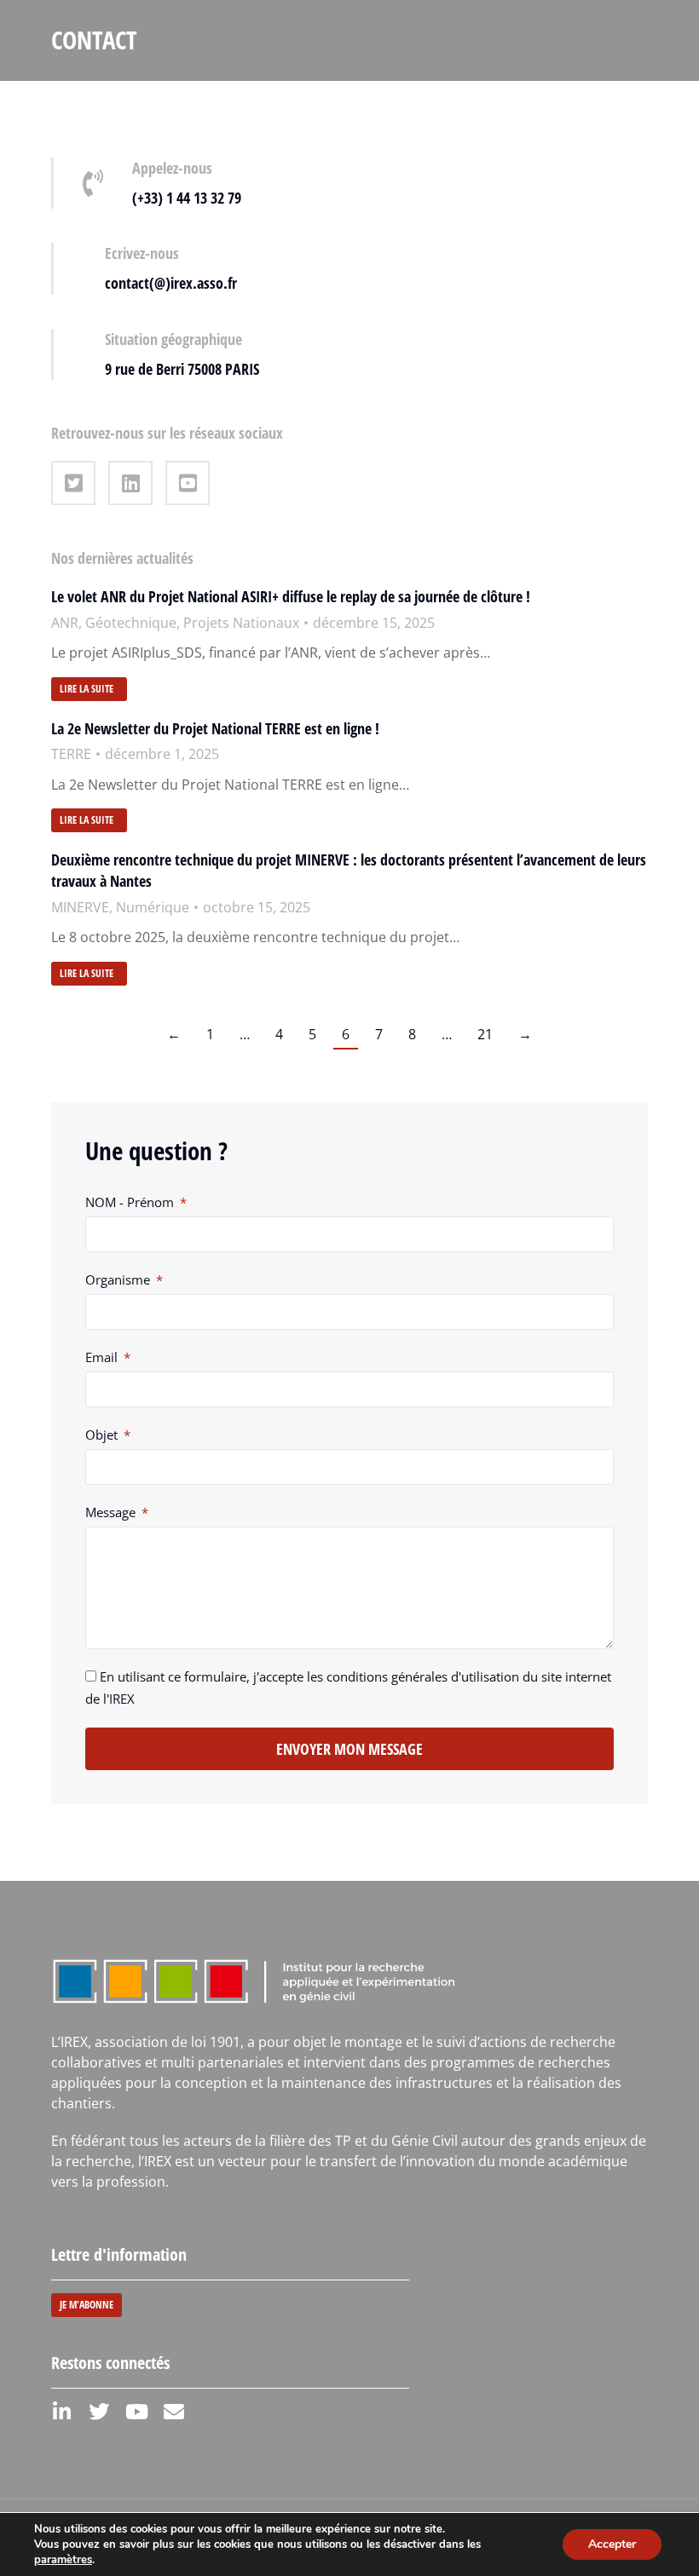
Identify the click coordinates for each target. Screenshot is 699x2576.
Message (112, 1512)
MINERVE (80, 907)
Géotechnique (131, 623)
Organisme (119, 1279)
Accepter (612, 2544)
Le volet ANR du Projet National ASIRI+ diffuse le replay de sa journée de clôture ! (291, 596)
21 (485, 1034)
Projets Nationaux (241, 623)
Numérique (153, 907)
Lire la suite (87, 689)
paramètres (63, 2560)
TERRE (71, 754)
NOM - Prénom (131, 1202)
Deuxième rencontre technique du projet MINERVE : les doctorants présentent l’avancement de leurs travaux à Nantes (349, 870)
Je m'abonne (87, 2305)
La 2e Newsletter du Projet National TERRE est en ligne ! (215, 728)
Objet (103, 1435)
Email (103, 1357)
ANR (65, 623)
